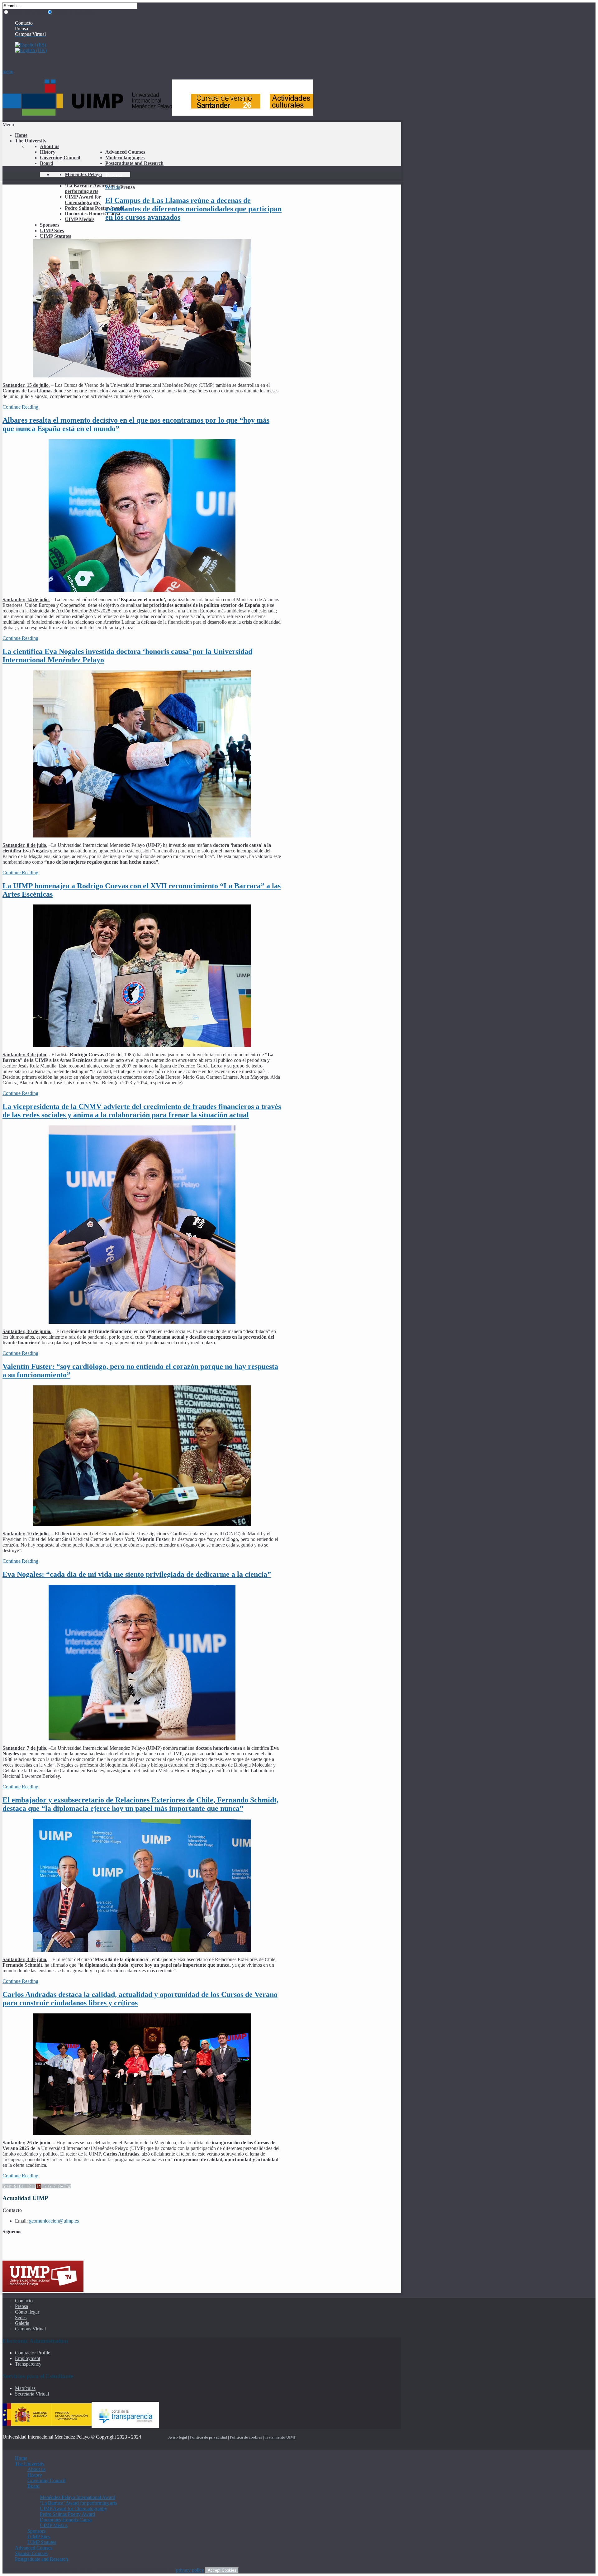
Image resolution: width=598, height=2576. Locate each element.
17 (53, 2186)
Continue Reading (20, 407)
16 (48, 2186)
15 (43, 2186)
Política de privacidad (209, 2437)
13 (33, 2186)
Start (7, 2186)
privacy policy (190, 2570)
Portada (113, 187)
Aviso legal (178, 2437)
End (67, 2186)
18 (58, 2186)
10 (19, 2186)
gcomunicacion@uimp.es (54, 2221)
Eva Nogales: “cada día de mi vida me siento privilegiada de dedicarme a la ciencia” (137, 1574)
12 (28, 2186)
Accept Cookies (222, 2570)
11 (24, 2186)
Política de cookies (246, 2437)
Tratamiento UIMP (280, 2437)
